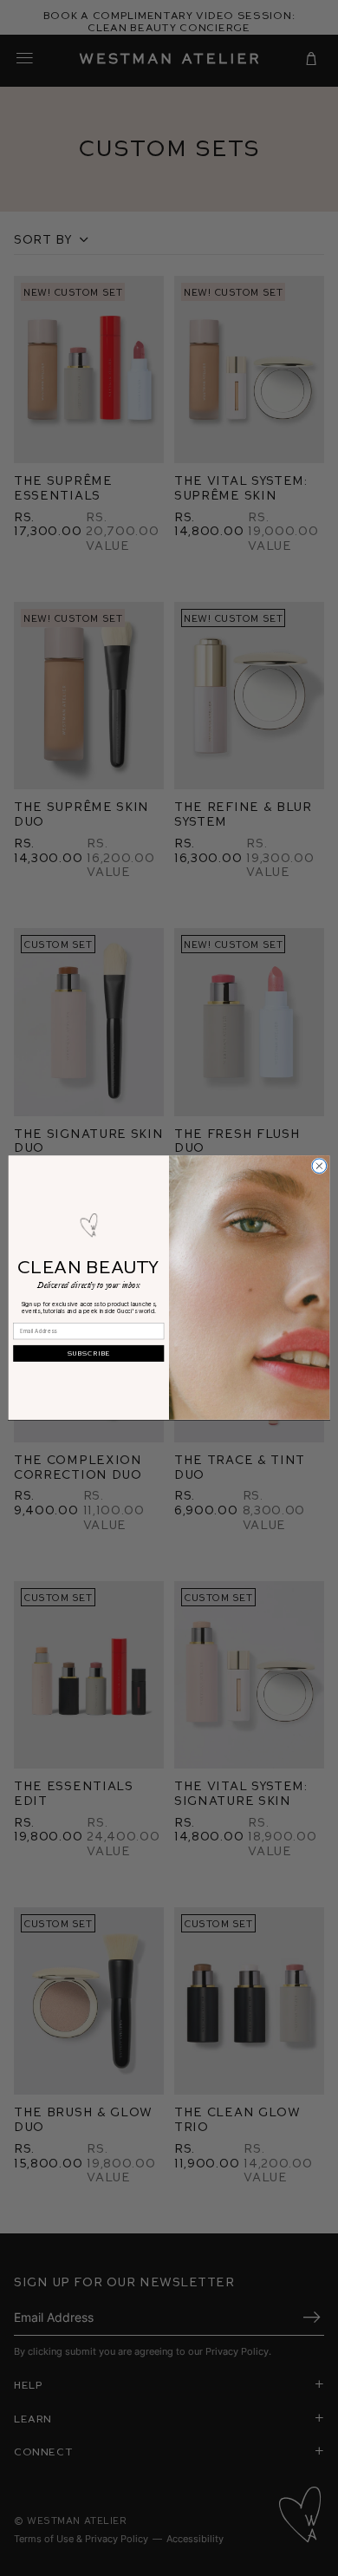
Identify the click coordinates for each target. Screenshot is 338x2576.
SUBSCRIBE (89, 1353)
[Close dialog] (319, 1166)
